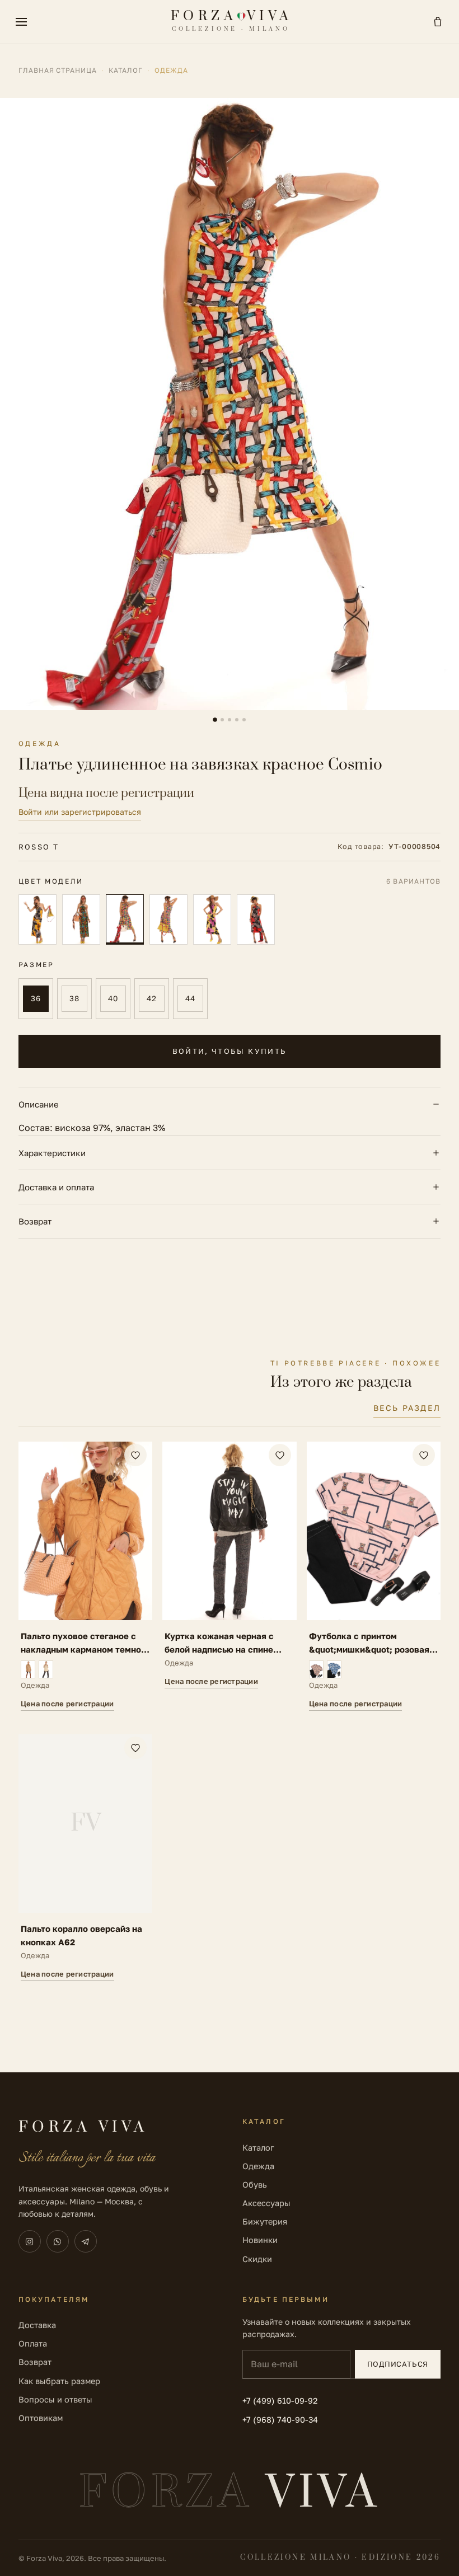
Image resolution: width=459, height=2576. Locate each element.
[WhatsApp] (58, 2241)
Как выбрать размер (59, 2381)
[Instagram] (30, 2241)
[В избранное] (135, 1455)
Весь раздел (407, 1408)
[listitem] (38, 920)
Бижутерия (265, 2221)
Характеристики (52, 1153)
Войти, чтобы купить (230, 1051)
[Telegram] (86, 2241)
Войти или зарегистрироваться (80, 812)
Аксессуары (266, 2203)
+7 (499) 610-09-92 (280, 2401)
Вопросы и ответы (55, 2399)
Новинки (260, 2240)
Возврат (35, 1221)
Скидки (257, 2259)
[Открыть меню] (21, 22)
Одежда (258, 2166)
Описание (39, 1104)
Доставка (37, 2325)
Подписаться (398, 2364)
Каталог (126, 70)
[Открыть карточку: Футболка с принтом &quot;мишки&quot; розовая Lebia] (374, 1576)
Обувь (255, 2185)
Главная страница (58, 70)
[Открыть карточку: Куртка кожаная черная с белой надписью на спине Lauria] (229, 1576)
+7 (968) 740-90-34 (280, 2420)
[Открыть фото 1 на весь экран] (230, 404)
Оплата (33, 2343)
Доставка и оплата (56, 1187)
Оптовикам (41, 2418)
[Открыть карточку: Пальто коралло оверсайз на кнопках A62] (85, 1858)
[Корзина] (438, 22)
